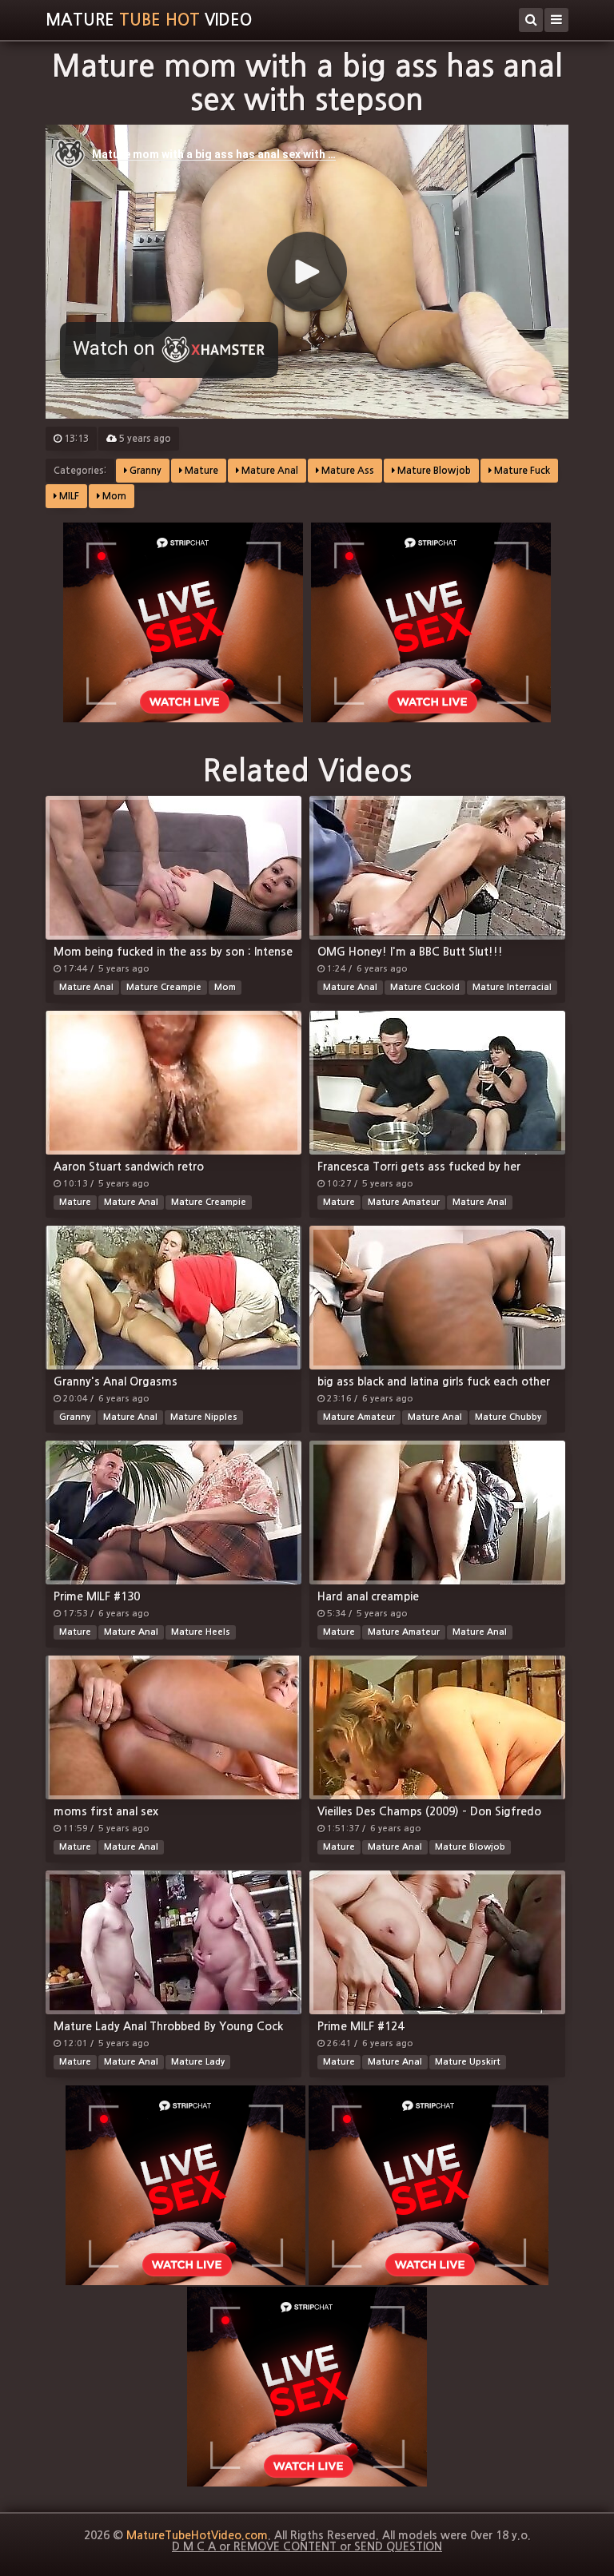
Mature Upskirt (468, 2062)
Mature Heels (201, 1632)
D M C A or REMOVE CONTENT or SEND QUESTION (307, 2546)
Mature (200, 471)
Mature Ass (347, 471)
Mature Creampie (164, 987)
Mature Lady (198, 2062)
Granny (144, 471)
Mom (113, 496)
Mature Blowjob (433, 471)
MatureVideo (149, 20)
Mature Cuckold (425, 987)
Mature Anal (269, 471)
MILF (68, 496)
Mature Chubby (508, 1417)
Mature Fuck (521, 471)
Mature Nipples (204, 1417)
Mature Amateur (404, 1202)
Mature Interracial (512, 987)
